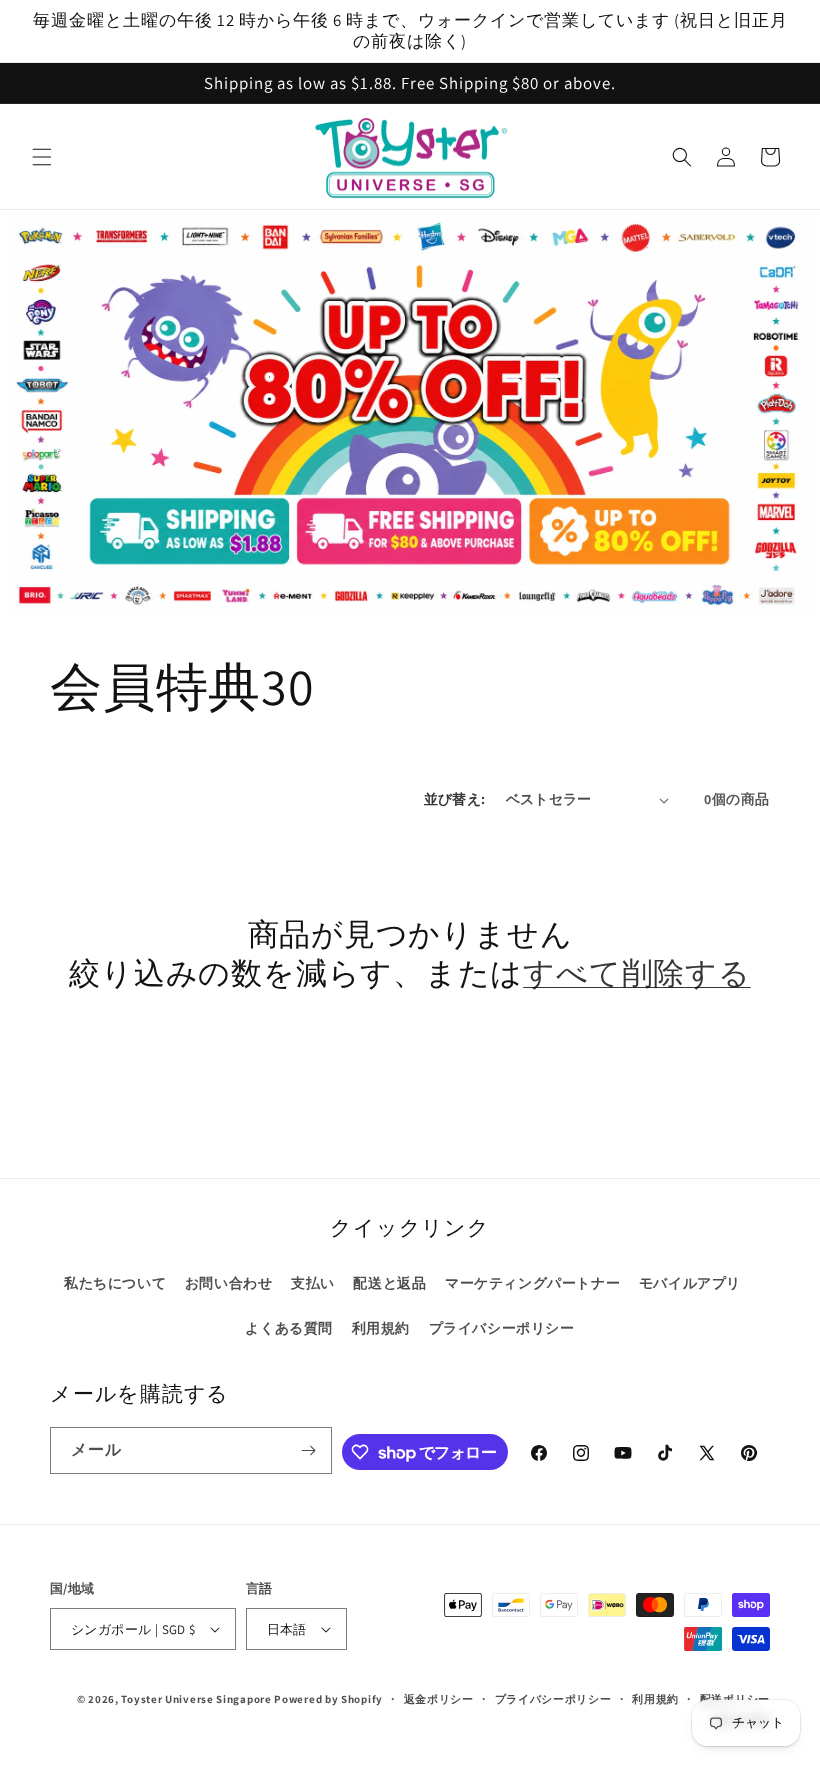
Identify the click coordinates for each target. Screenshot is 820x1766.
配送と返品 (389, 1283)
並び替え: (455, 799)
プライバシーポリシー (502, 1328)
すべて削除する (636, 973)
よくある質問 (289, 1328)
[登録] (309, 1450)
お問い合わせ (229, 1283)
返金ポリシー (439, 1699)
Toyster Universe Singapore (196, 1699)
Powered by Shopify (328, 1699)
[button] (42, 157)
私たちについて (115, 1283)
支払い (313, 1283)
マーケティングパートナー (532, 1283)
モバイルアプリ (690, 1283)
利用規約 (381, 1328)
